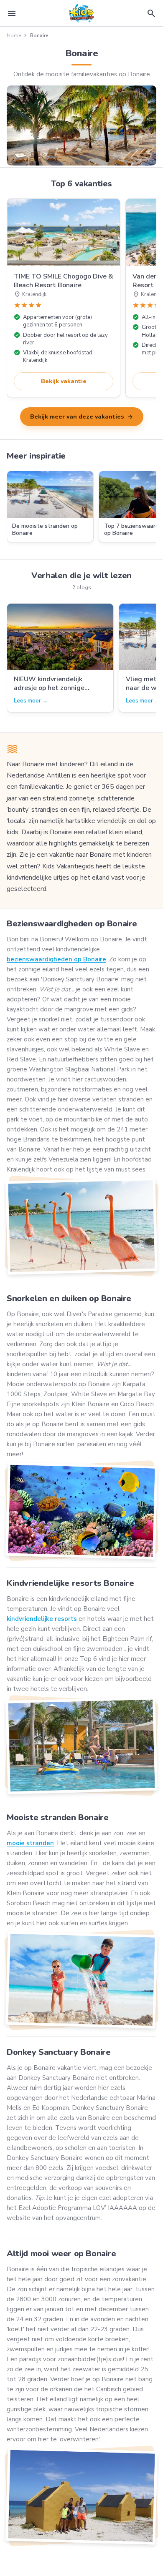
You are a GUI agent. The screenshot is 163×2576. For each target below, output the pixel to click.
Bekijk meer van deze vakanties (82, 417)
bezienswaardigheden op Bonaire (56, 959)
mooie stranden (30, 1843)
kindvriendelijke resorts (42, 1619)
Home (14, 35)
